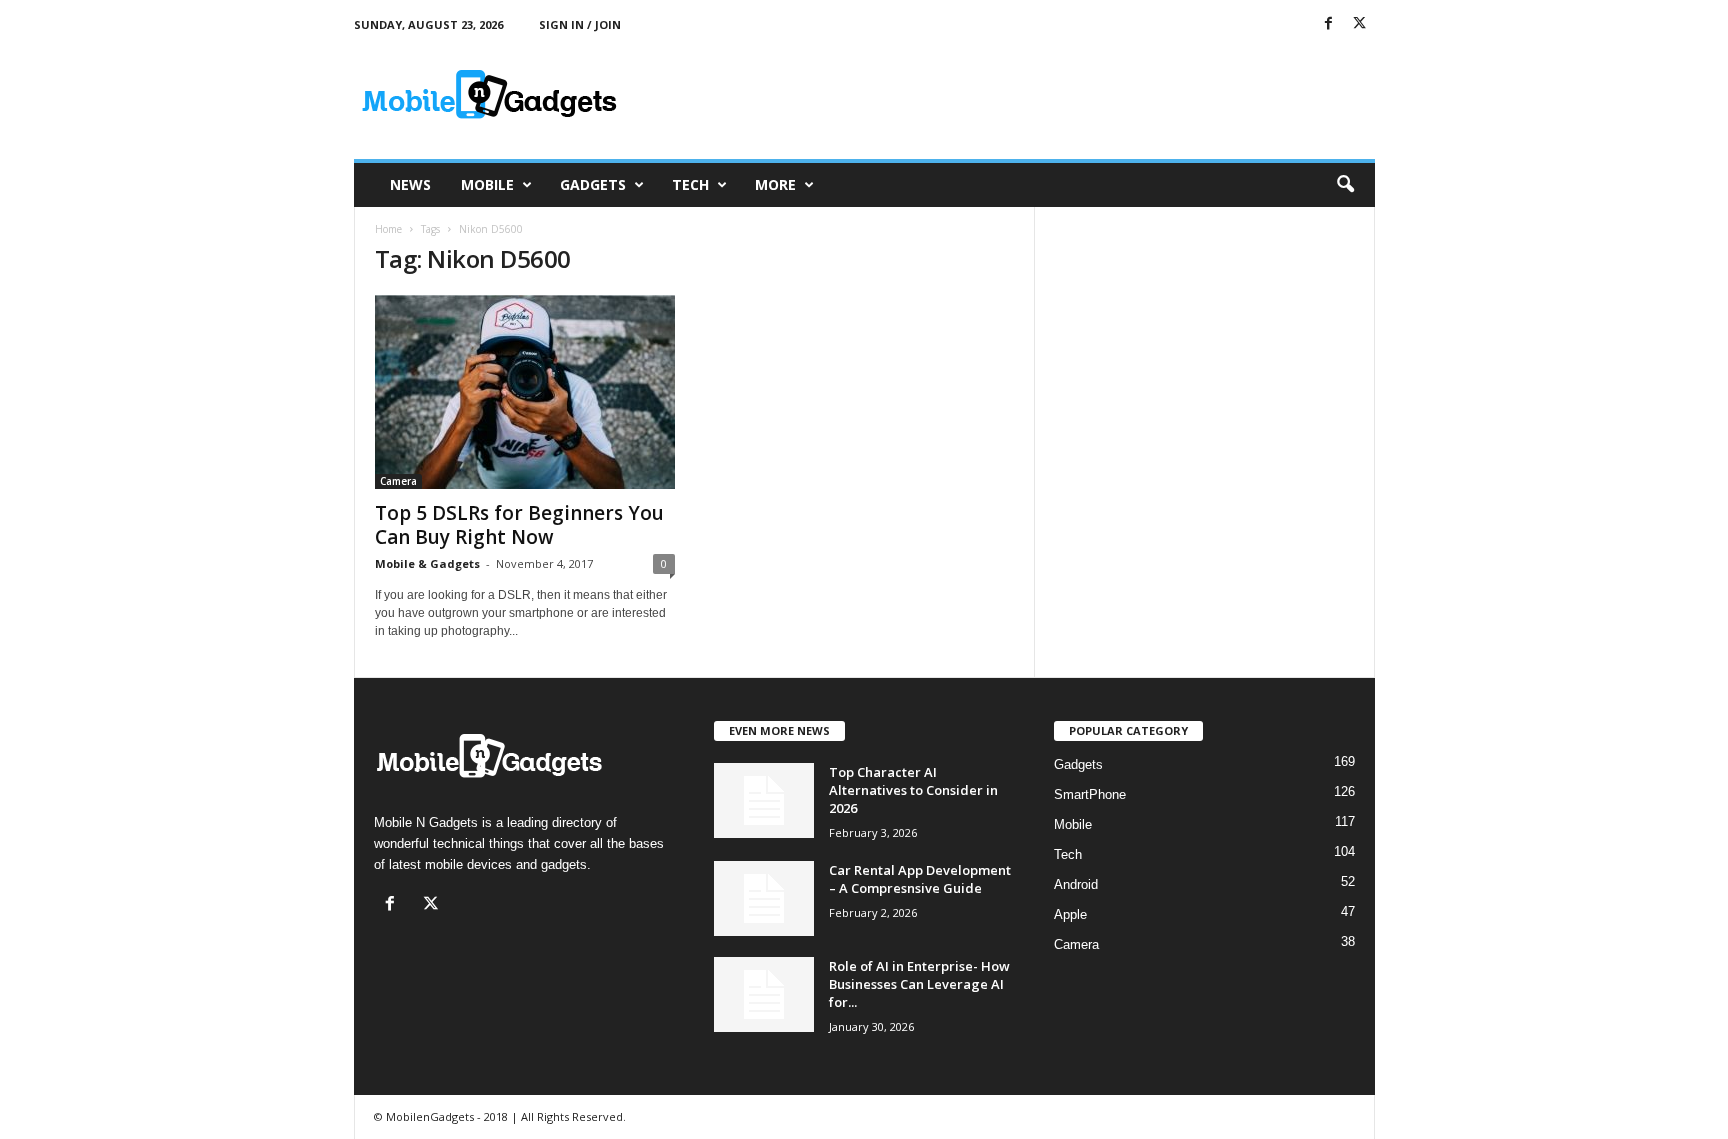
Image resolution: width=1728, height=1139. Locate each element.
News (410, 184)
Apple (1070, 914)
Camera (398, 481)
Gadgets (593, 184)
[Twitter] (1360, 24)
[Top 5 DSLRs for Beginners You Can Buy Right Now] (525, 392)
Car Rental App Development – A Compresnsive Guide (920, 879)
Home (388, 229)
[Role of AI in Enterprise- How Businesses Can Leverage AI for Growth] (764, 994)
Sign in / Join (580, 24)
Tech (690, 184)
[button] (1345, 185)
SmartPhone (1090, 794)
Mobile (487, 184)
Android (1076, 884)
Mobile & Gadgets (427, 563)
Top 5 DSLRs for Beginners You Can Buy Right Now (519, 525)
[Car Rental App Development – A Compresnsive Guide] (764, 898)
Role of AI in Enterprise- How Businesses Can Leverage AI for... (919, 984)
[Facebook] (1329, 24)
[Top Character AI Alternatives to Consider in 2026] (764, 800)
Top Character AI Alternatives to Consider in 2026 (913, 790)
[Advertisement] (1011, 94)
